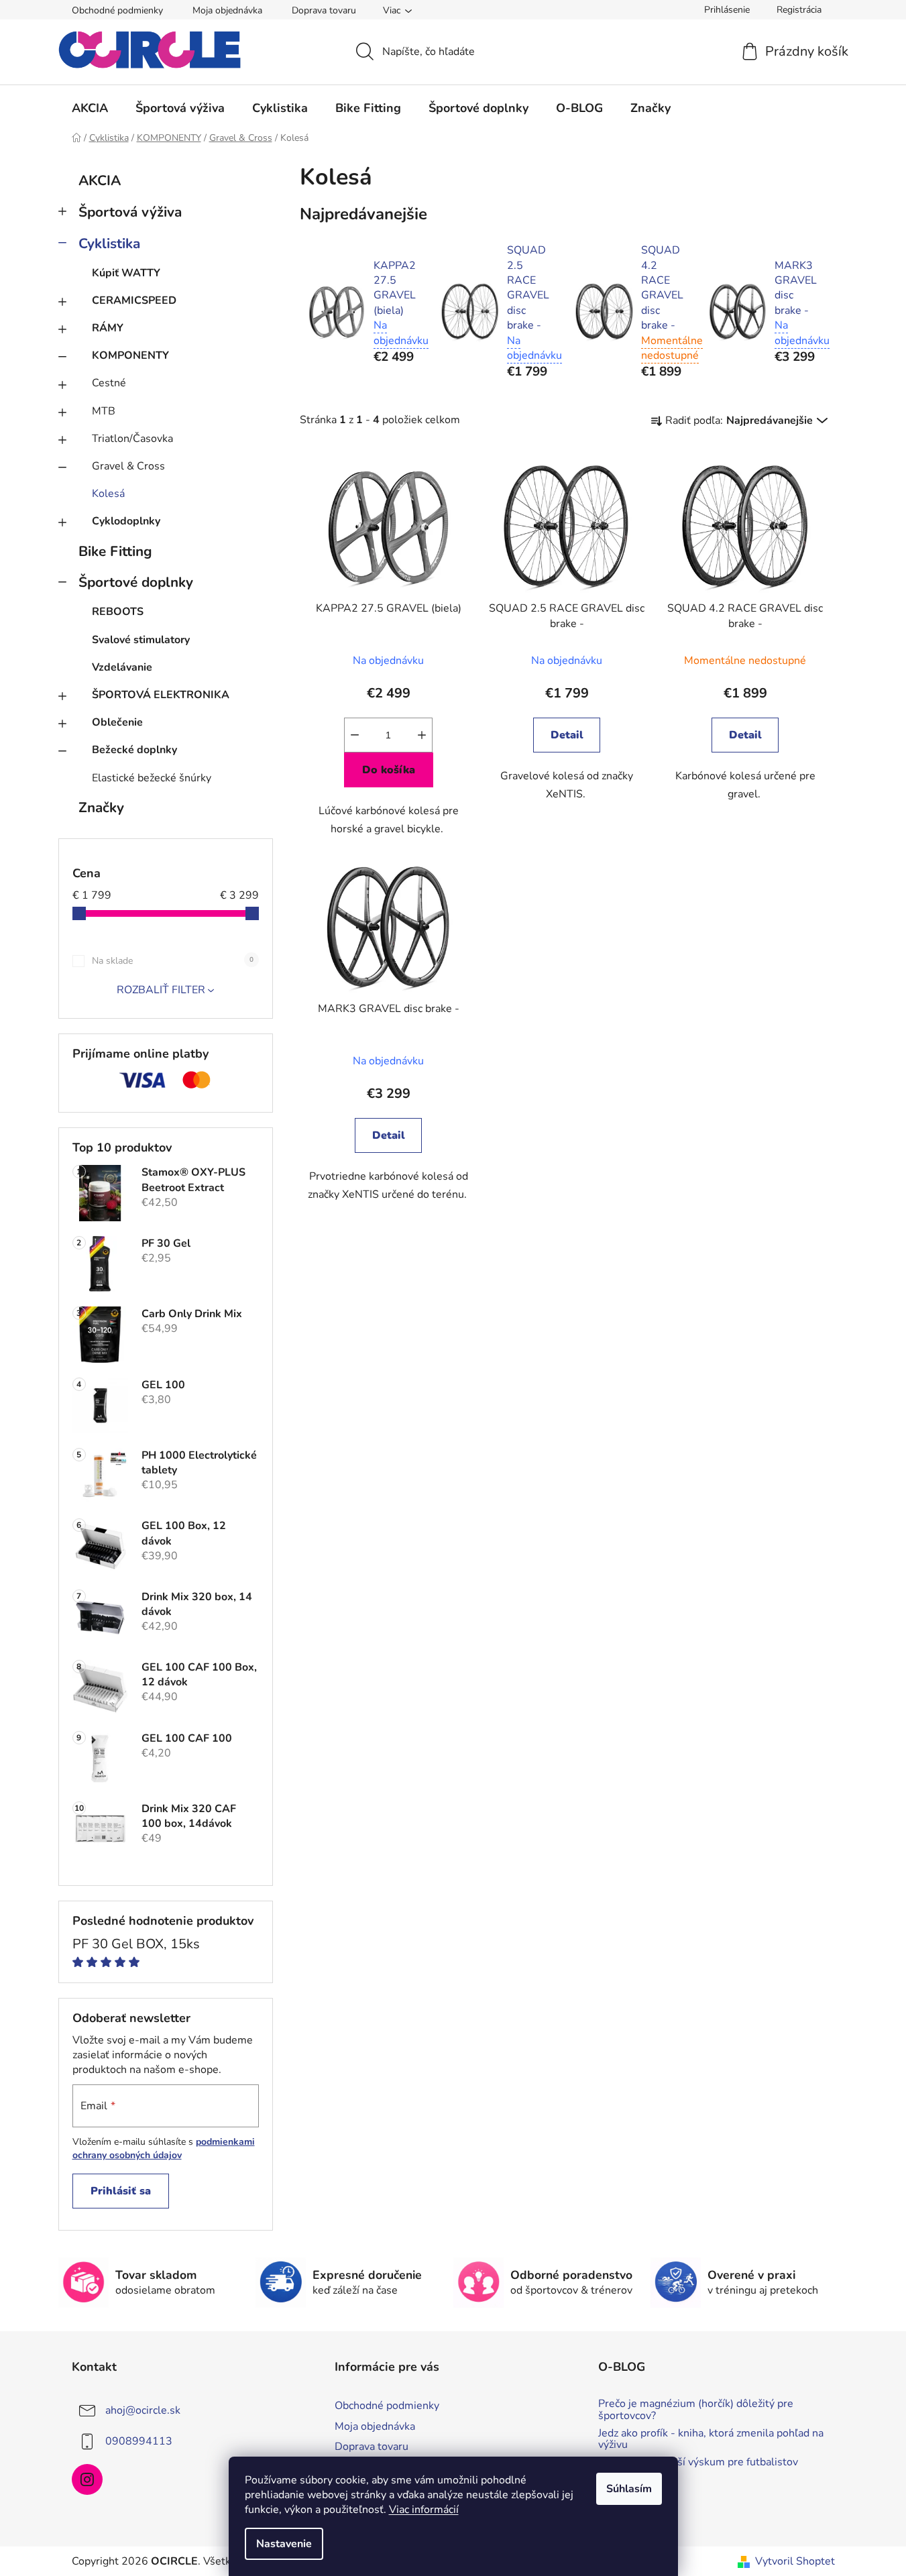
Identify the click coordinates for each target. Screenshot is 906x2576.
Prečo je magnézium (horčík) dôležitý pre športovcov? (696, 2410)
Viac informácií (424, 2510)
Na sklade (173, 961)
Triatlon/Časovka (132, 439)
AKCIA (100, 180)
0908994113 (139, 2441)
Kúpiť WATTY (126, 273)
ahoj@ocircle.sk (143, 2410)
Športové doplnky (136, 582)
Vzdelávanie (122, 667)
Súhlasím (629, 2489)
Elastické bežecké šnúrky (152, 778)
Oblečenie (117, 722)
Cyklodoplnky (126, 521)
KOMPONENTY (130, 355)
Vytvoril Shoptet (795, 2561)
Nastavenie (284, 2544)
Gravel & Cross (128, 466)
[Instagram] (87, 2479)
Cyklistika (109, 243)
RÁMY (108, 328)
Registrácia (799, 10)
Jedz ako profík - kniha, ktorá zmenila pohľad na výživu (711, 2440)
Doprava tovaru (324, 10)
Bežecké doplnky (134, 750)
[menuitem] (90, 108)
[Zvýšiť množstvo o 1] (422, 735)
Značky (101, 807)
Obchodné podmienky (117, 10)
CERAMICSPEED (134, 300)
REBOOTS (118, 612)
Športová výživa (130, 212)
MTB (104, 411)
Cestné (109, 383)
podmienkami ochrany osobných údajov (164, 2148)
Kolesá (108, 494)
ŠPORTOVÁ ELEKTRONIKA (161, 695)
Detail (567, 735)
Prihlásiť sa (121, 2191)
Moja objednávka (227, 10)
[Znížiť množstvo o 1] (355, 735)
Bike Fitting (115, 551)
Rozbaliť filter (161, 990)
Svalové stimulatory (141, 640)
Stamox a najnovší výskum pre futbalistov (698, 2463)
